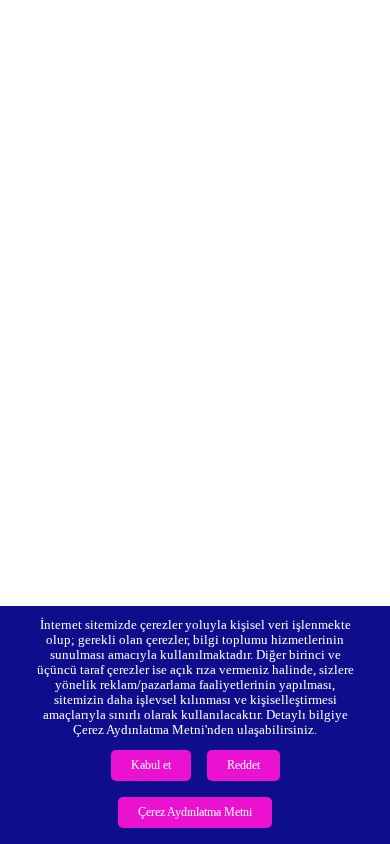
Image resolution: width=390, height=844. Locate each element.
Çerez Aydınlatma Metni (195, 812)
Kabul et (151, 765)
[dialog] (195, 725)
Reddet (243, 765)
